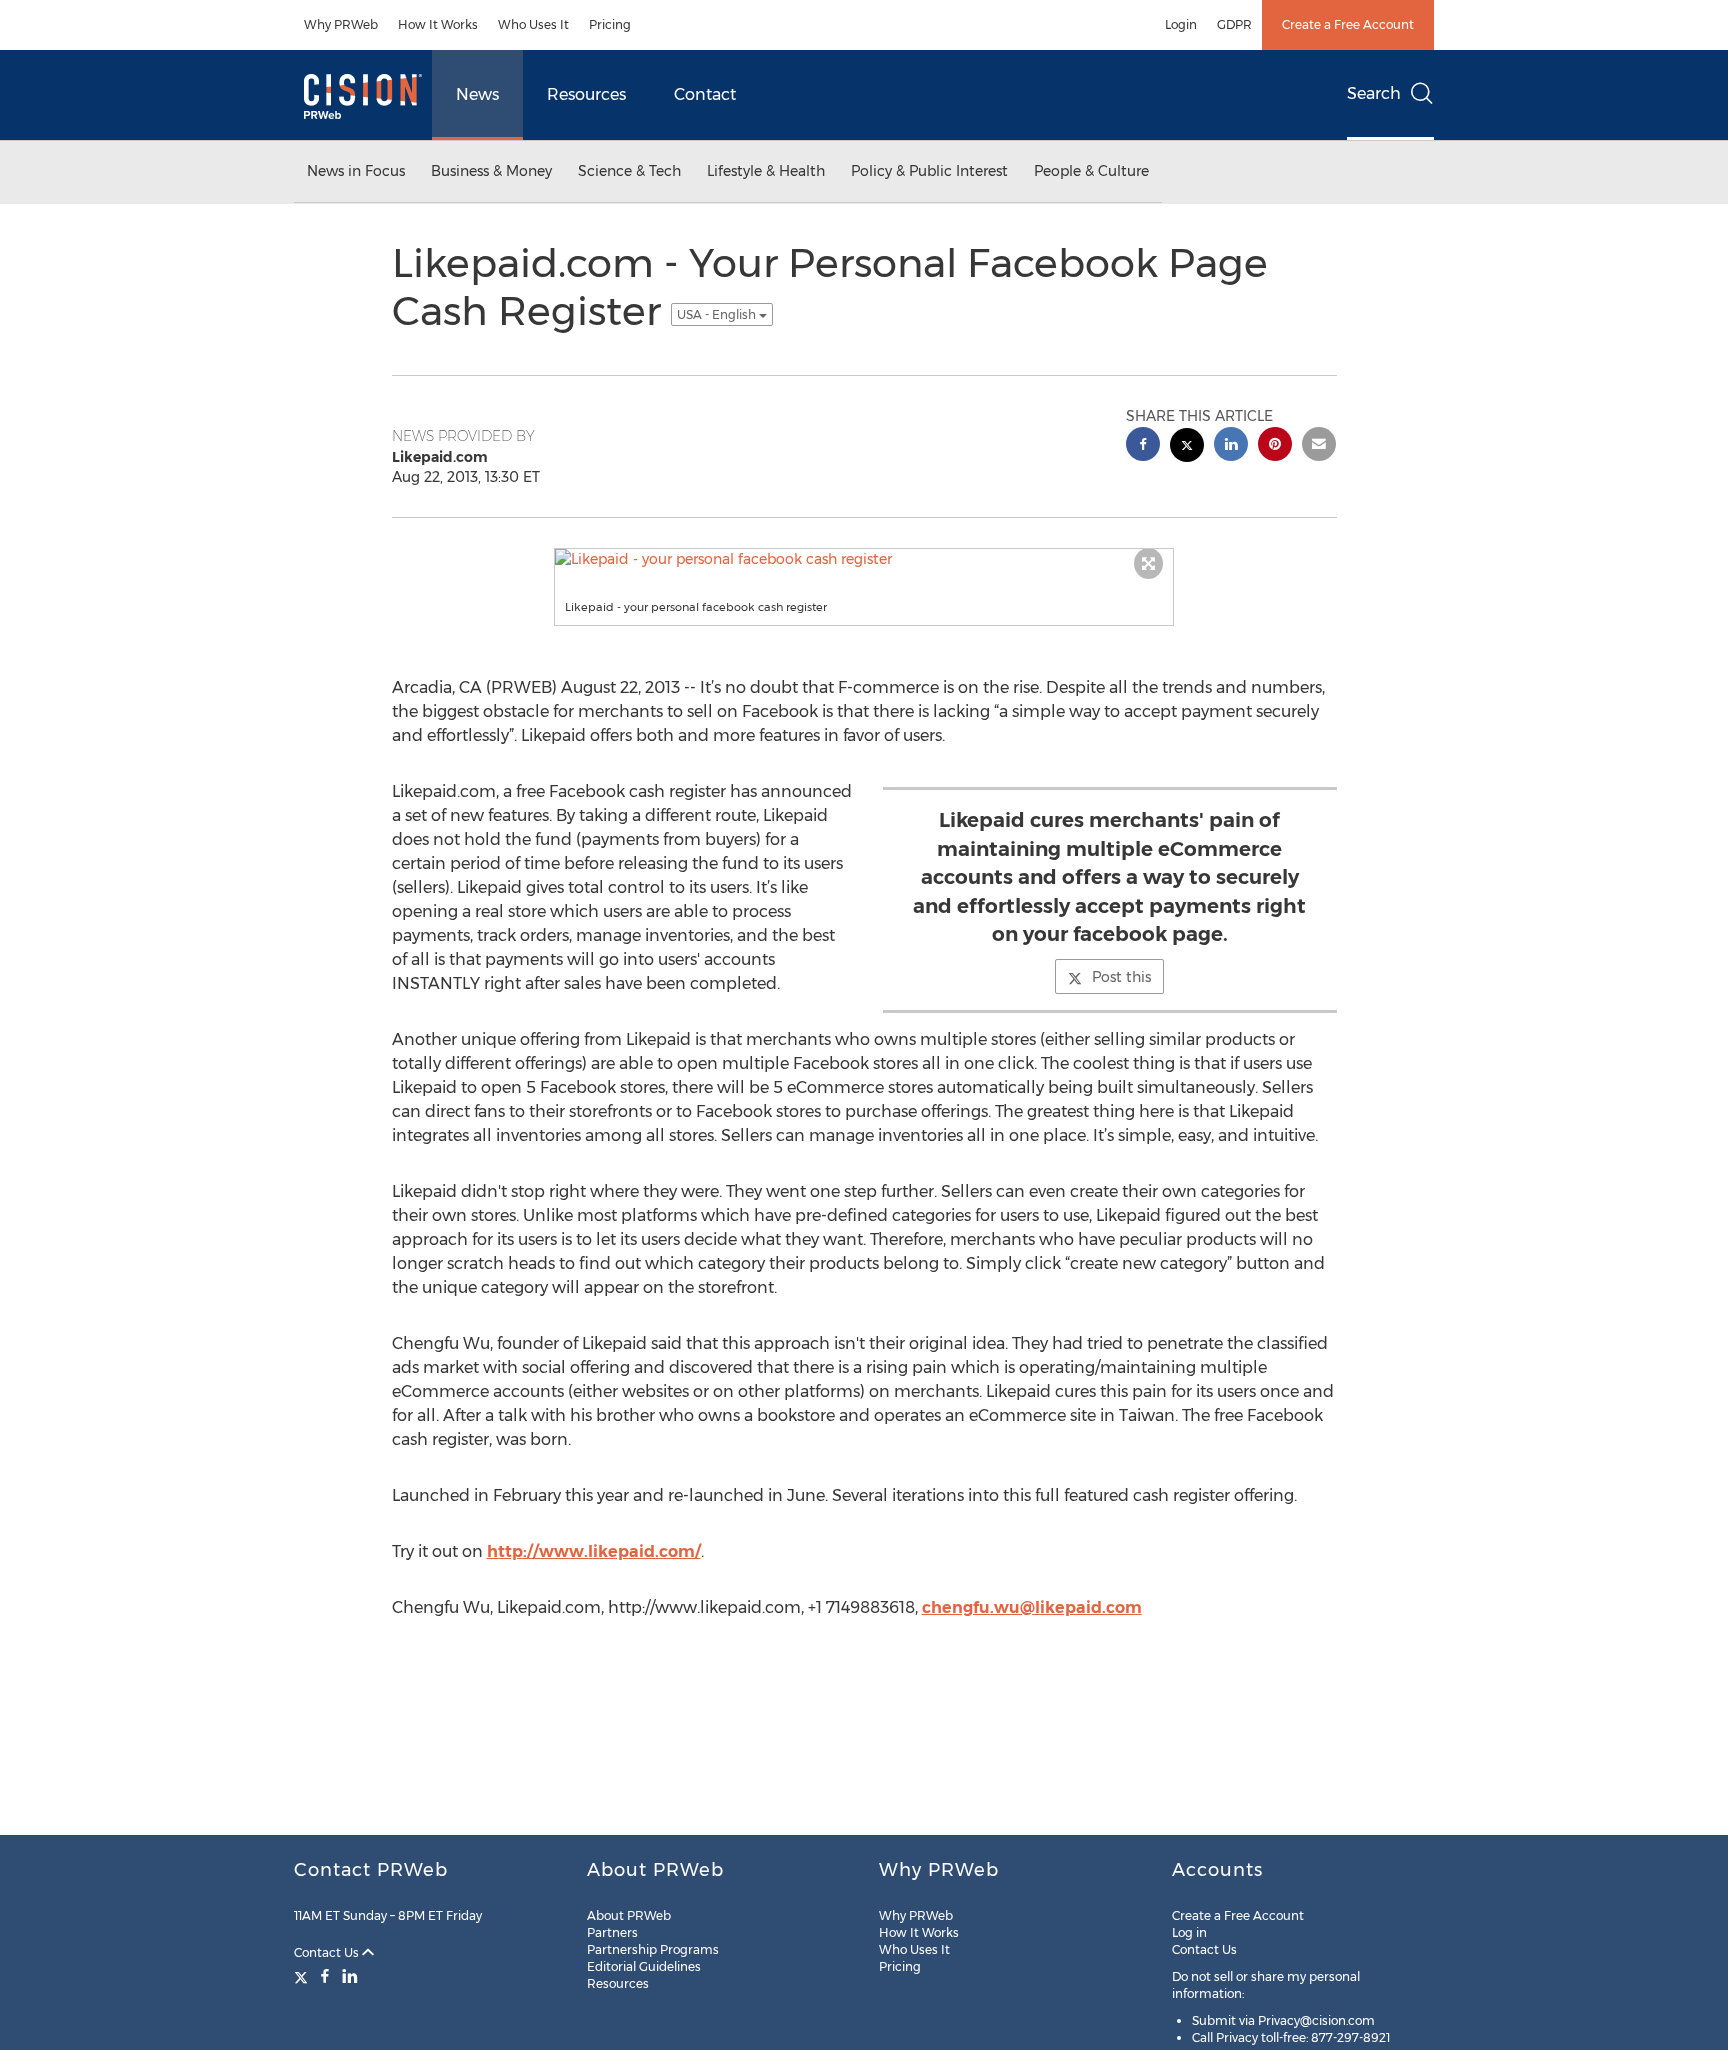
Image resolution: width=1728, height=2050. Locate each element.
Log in (1189, 1932)
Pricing (610, 24)
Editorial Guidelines (644, 1966)
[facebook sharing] (1143, 446)
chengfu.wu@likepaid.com (1032, 1607)
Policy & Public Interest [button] (929, 171)
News (477, 94)
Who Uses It (533, 24)
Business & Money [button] (491, 171)
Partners (612, 1932)
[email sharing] (1319, 446)
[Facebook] (325, 1976)
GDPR (1234, 24)
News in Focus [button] (356, 171)
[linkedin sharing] (1231, 446)
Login (1181, 24)
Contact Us (328, 1952)
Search (1374, 93)
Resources (586, 94)
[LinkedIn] (350, 1976)
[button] (864, 559)
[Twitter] (303, 1976)
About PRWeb (629, 1915)
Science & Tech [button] (629, 171)
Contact (705, 94)
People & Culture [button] (1091, 171)
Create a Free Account (1348, 24)
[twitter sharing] (1187, 447)
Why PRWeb (341, 24)
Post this (1121, 977)
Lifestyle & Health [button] (766, 171)
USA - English (718, 314)
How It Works (438, 24)
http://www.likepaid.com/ (594, 1551)
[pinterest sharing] (1275, 446)
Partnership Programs (653, 1949)
